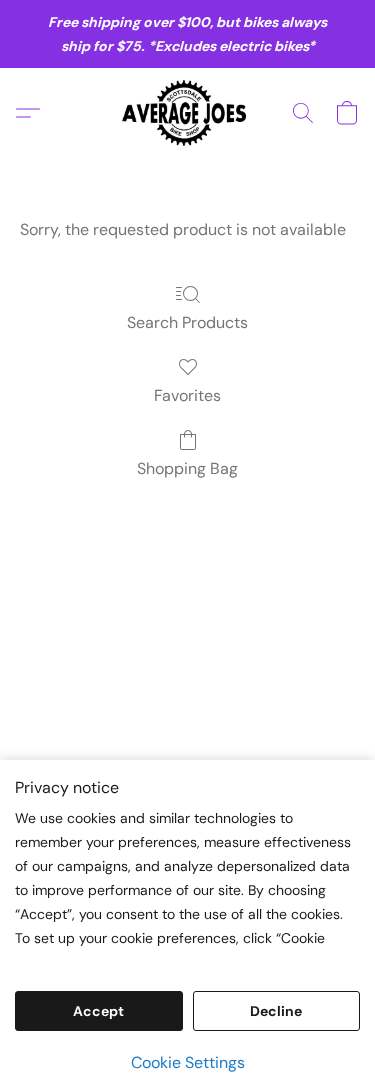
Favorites (187, 395)
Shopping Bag (187, 468)
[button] (187, 113)
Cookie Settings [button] (188, 1062)
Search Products (187, 322)
